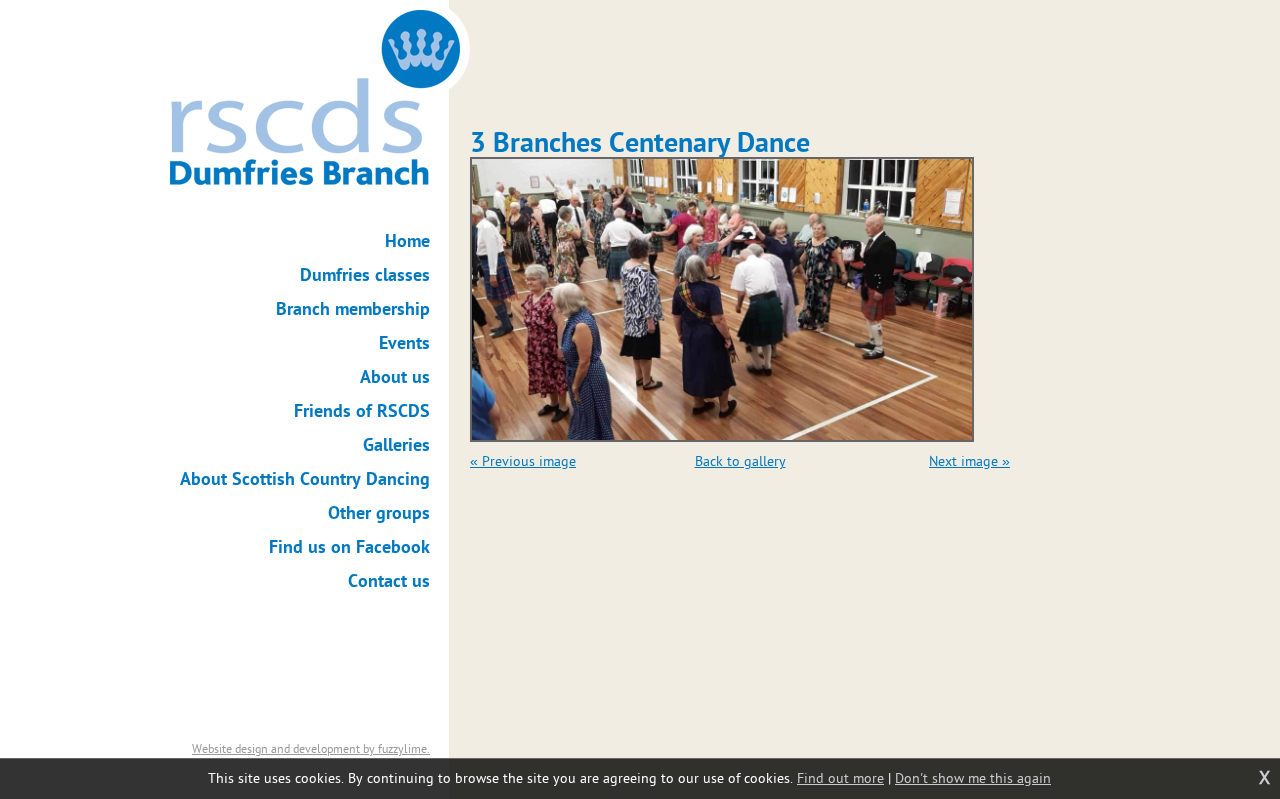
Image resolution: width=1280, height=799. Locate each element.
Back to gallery (740, 461)
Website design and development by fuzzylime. (311, 749)
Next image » (969, 461)
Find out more (840, 778)
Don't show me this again (973, 778)
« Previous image (523, 461)
